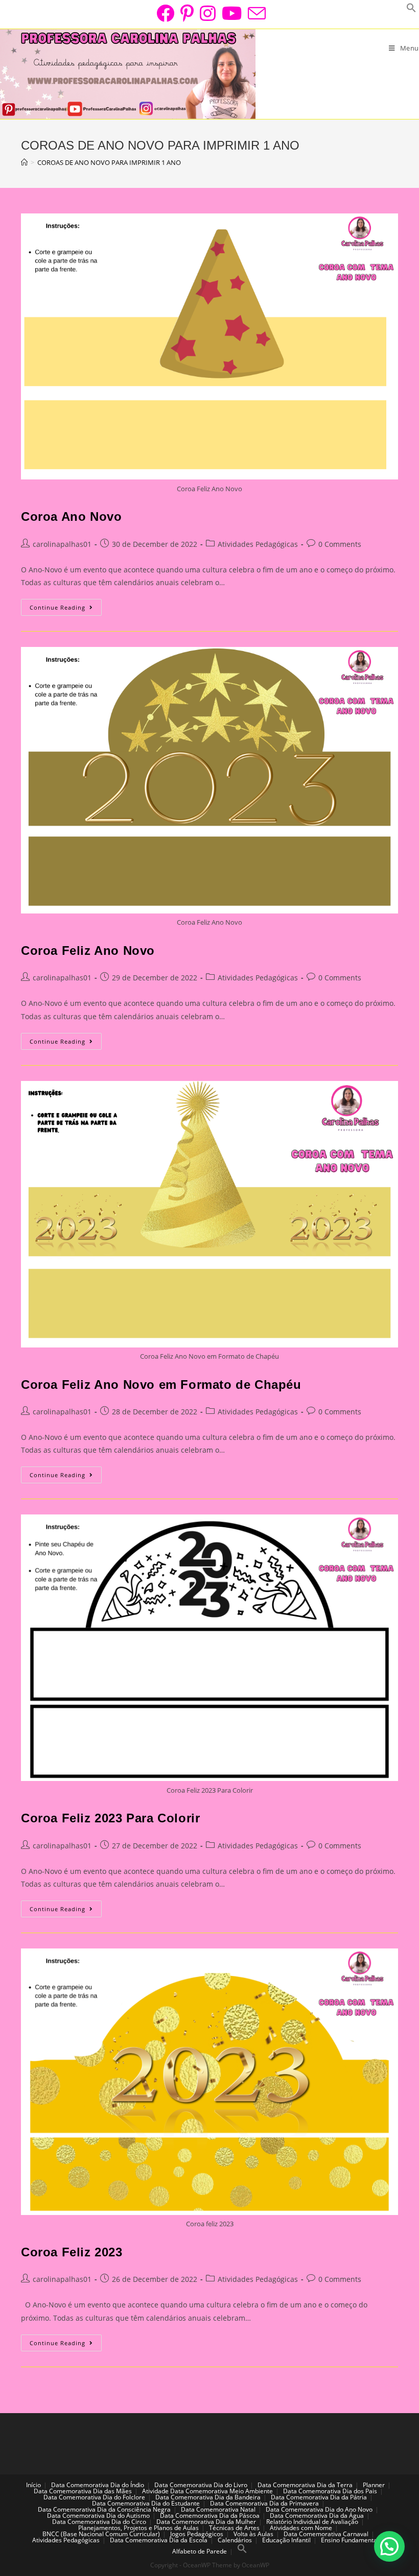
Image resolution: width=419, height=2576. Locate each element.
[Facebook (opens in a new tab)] (165, 13)
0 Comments (340, 544)
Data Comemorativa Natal (218, 2509)
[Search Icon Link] (242, 2551)
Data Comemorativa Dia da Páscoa (210, 2515)
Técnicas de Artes (234, 2528)
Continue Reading (66, 609)
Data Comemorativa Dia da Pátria (319, 2497)
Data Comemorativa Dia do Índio (98, 2485)
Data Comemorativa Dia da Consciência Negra (104, 2509)
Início (33, 2485)
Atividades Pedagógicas (258, 544)
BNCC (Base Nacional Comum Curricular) (101, 2534)
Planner (374, 2485)
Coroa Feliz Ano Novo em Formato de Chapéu (161, 1385)
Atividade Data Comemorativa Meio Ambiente (207, 2491)
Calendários (235, 2540)
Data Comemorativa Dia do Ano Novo (319, 2509)
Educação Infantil (286, 2540)
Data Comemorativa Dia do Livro (201, 2485)
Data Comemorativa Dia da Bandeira (208, 2497)
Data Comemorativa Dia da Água (317, 2515)
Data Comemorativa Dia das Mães (83, 2491)
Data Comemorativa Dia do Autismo (98, 2515)
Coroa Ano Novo (71, 516)
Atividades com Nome (301, 2528)
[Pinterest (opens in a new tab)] (187, 13)
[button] (389, 2546)
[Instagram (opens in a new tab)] (208, 13)
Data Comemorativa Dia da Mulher (206, 2522)
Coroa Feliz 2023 (72, 2252)
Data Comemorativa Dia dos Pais (330, 2491)
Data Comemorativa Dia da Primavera (264, 2503)
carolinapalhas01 (62, 544)
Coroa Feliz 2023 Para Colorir (110, 1818)
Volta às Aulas (253, 2534)
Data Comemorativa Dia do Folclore (94, 2497)
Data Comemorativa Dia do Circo (99, 2522)
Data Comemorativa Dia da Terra (305, 2485)
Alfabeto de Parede (200, 2551)
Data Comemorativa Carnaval (326, 2534)
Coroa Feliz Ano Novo (88, 950)
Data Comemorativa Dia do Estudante (146, 2503)
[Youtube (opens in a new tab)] (232, 13)
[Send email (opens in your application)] (255, 13)
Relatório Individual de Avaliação (312, 2522)
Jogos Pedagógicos (197, 2534)
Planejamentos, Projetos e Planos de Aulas (138, 2528)
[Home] (24, 162)
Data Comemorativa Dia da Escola (159, 2540)
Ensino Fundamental (350, 2540)
